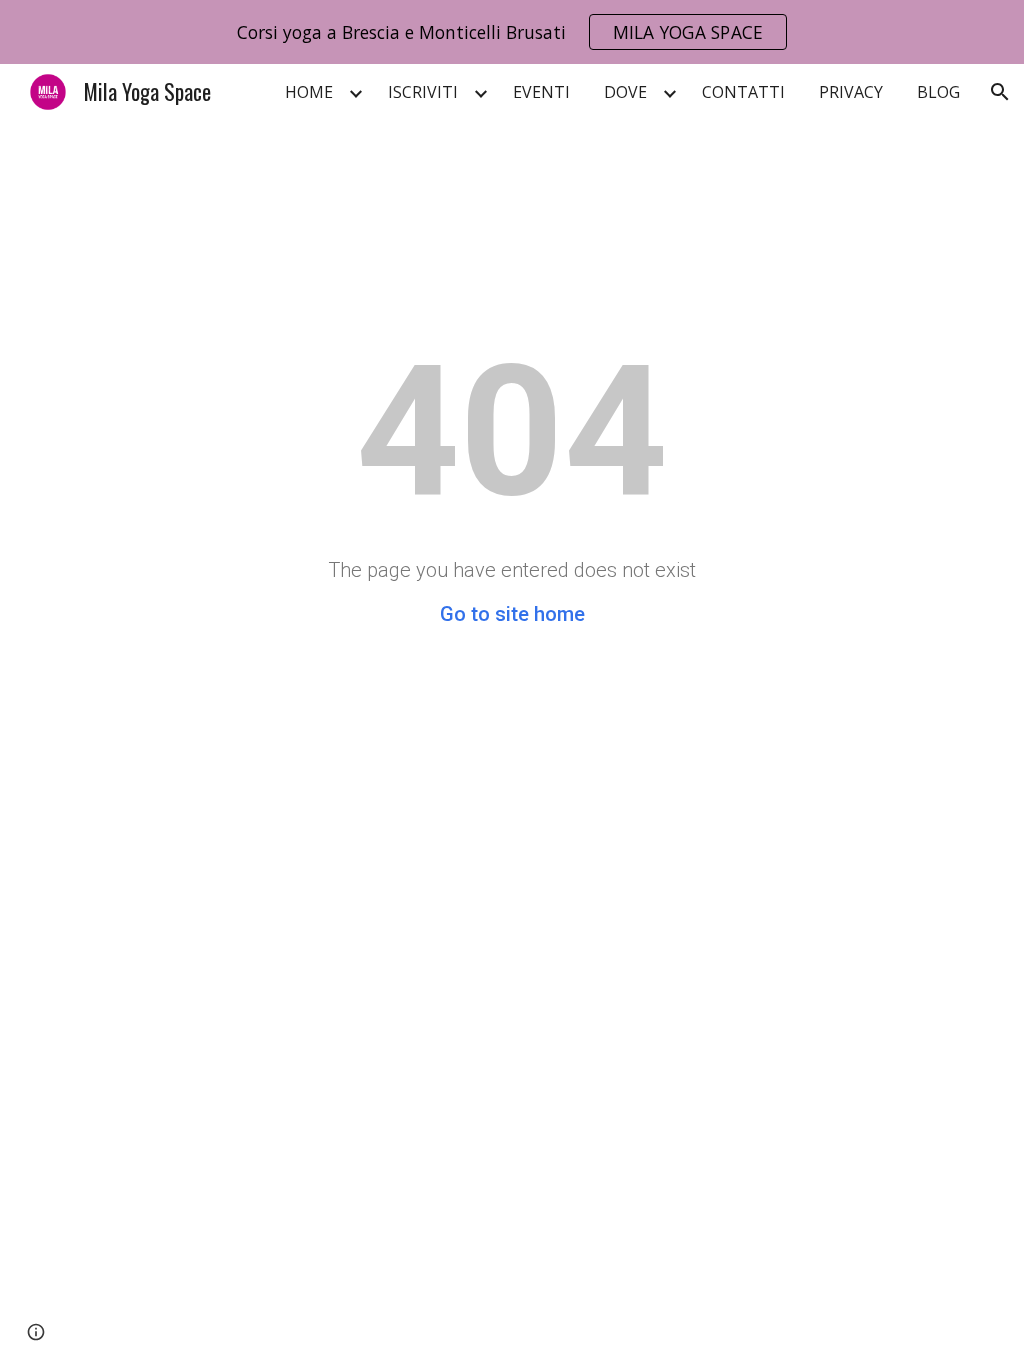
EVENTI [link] (541, 92)
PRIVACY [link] (851, 92)
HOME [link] (309, 92)
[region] (512, 32)
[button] (1000, 92)
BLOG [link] (938, 92)
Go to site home (512, 614)
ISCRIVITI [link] (423, 92)
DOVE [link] (625, 92)
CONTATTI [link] (743, 92)
